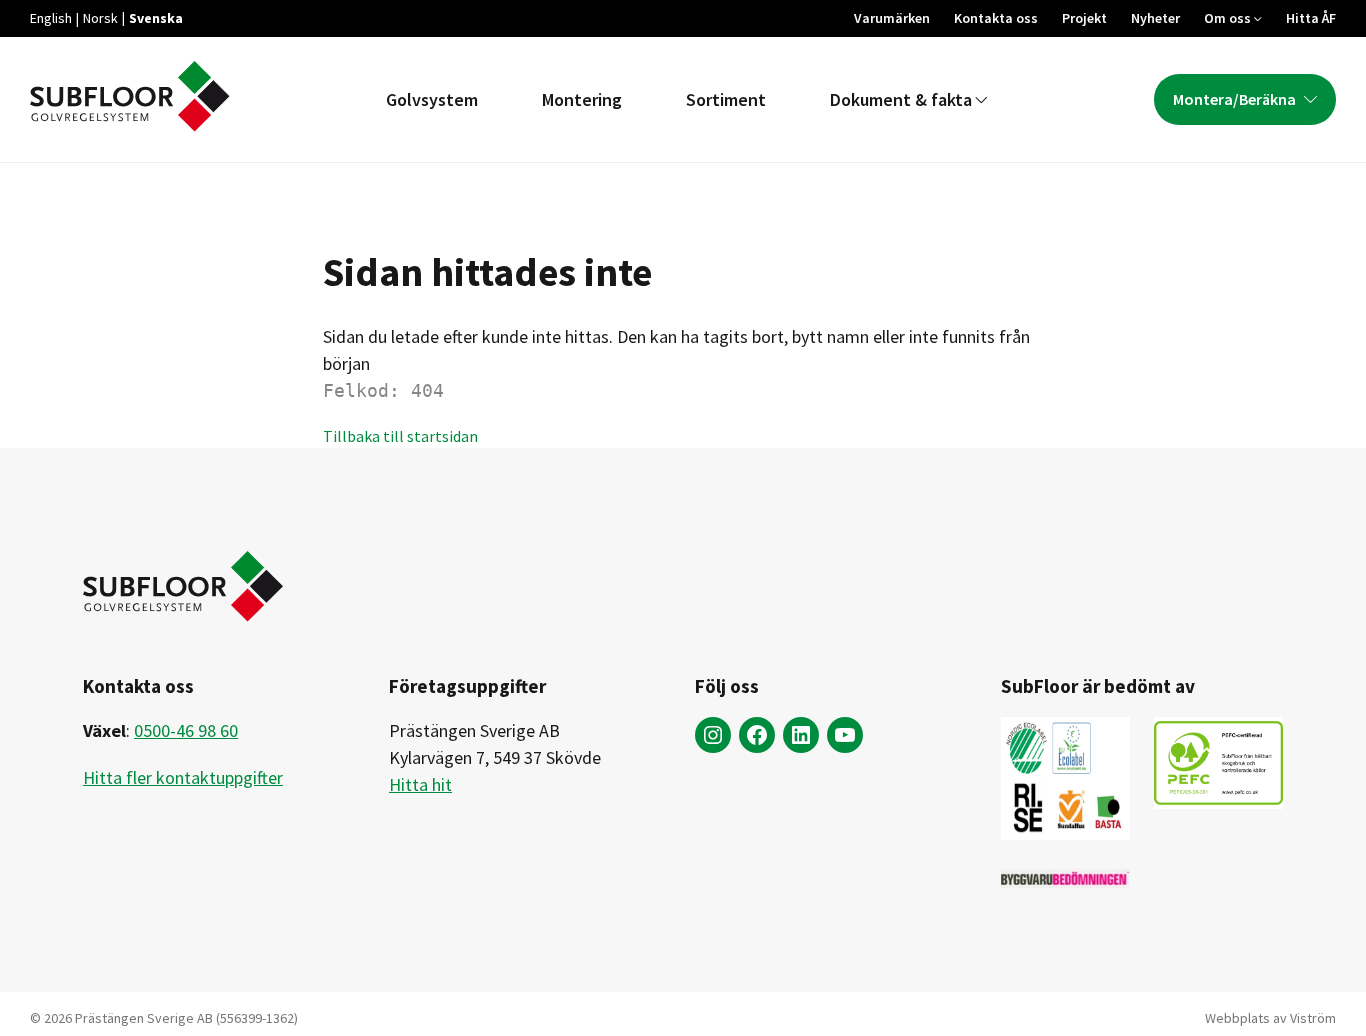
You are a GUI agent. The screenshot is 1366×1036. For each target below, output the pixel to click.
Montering (582, 99)
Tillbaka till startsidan (400, 436)
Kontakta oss (996, 18)
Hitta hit (420, 784)
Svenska (156, 18)
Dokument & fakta (901, 99)
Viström (1313, 1018)
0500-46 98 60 (186, 730)
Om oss (1227, 18)
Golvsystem (432, 99)
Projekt (1084, 18)
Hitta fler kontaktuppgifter (183, 777)
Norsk (100, 18)
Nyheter (1155, 18)
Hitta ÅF (1311, 18)
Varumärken (892, 18)
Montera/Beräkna (1234, 99)
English (51, 18)
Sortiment (726, 99)
